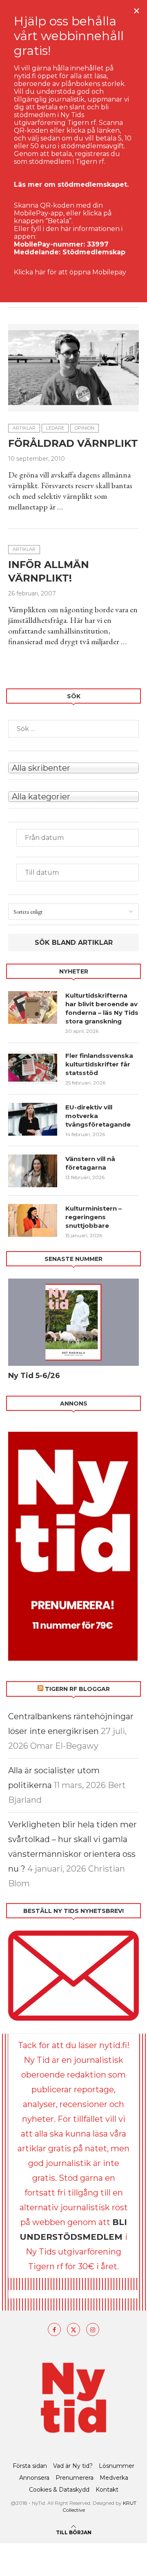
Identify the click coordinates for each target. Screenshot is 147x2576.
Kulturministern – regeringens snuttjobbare (94, 1217)
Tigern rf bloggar (77, 1689)
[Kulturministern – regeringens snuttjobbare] (33, 1220)
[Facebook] (54, 2329)
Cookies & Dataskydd (59, 2490)
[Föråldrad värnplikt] (73, 368)
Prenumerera (75, 2478)
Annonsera (34, 2478)
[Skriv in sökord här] (73, 729)
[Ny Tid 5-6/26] (73, 1322)
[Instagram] (93, 2329)
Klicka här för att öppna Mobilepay (70, 272)
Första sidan (30, 2466)
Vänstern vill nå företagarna (90, 1163)
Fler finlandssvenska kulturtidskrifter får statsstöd (99, 1064)
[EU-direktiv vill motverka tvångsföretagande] (33, 1119)
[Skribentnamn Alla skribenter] (73, 767)
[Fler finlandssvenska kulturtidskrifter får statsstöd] (33, 1068)
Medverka (114, 2478)
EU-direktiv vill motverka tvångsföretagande (99, 1116)
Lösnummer (117, 2466)
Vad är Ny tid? (73, 2466)
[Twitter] (73, 2329)
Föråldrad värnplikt (73, 443)
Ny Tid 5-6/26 (34, 1376)
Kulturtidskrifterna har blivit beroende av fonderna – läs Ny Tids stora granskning (102, 1008)
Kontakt (107, 2490)
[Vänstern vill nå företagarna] (33, 1171)
